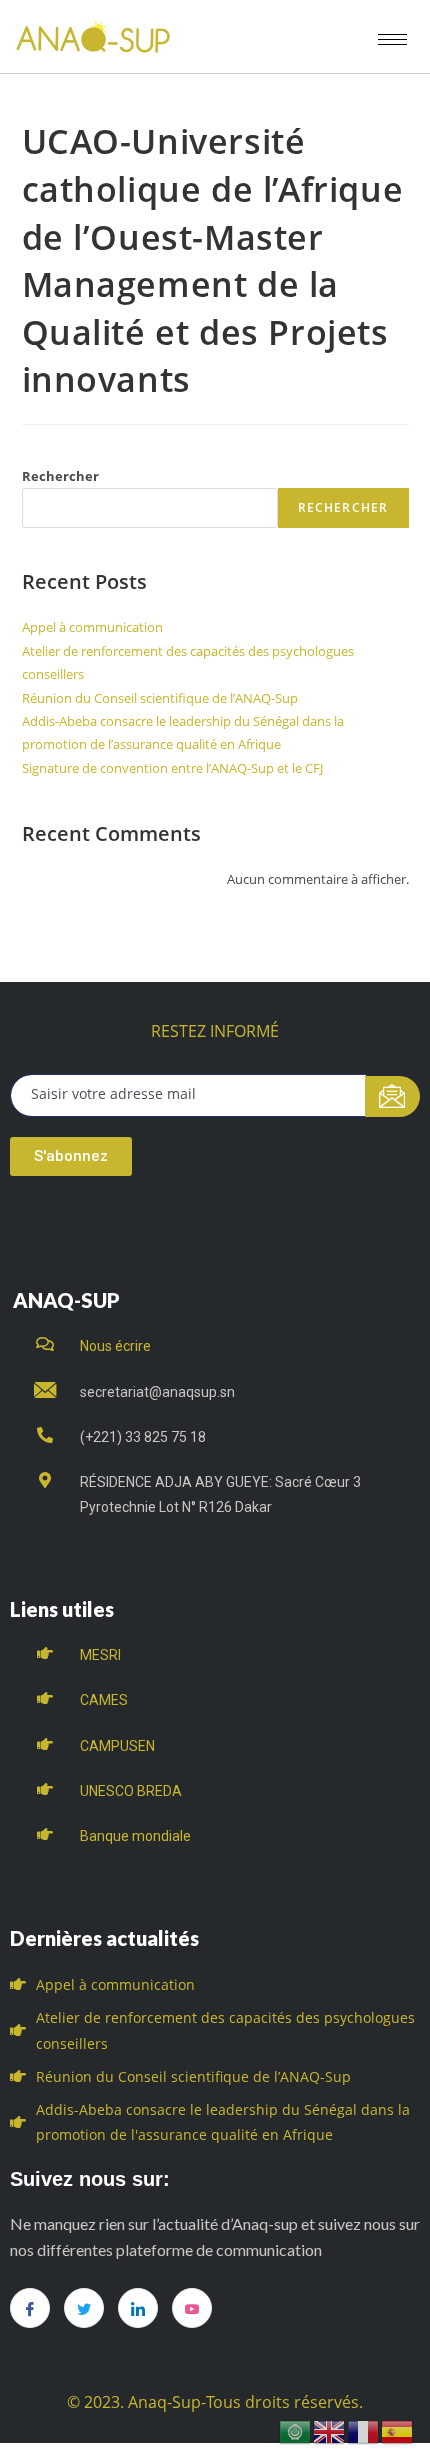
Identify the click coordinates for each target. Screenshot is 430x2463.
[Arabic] (296, 2430)
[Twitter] (84, 2308)
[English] (330, 2430)
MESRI (100, 1655)
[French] (364, 2430)
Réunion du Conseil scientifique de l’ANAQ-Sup (160, 698)
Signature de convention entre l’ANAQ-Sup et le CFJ (172, 768)
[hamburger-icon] (392, 39)
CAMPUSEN (117, 1746)
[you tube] (192, 2308)
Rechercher (60, 476)
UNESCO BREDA (131, 1791)
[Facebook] (30, 2308)
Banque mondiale (135, 1836)
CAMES (104, 1700)
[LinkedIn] (138, 2308)
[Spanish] (398, 2430)
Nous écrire (115, 1346)
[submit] (392, 1096)
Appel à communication (92, 627)
